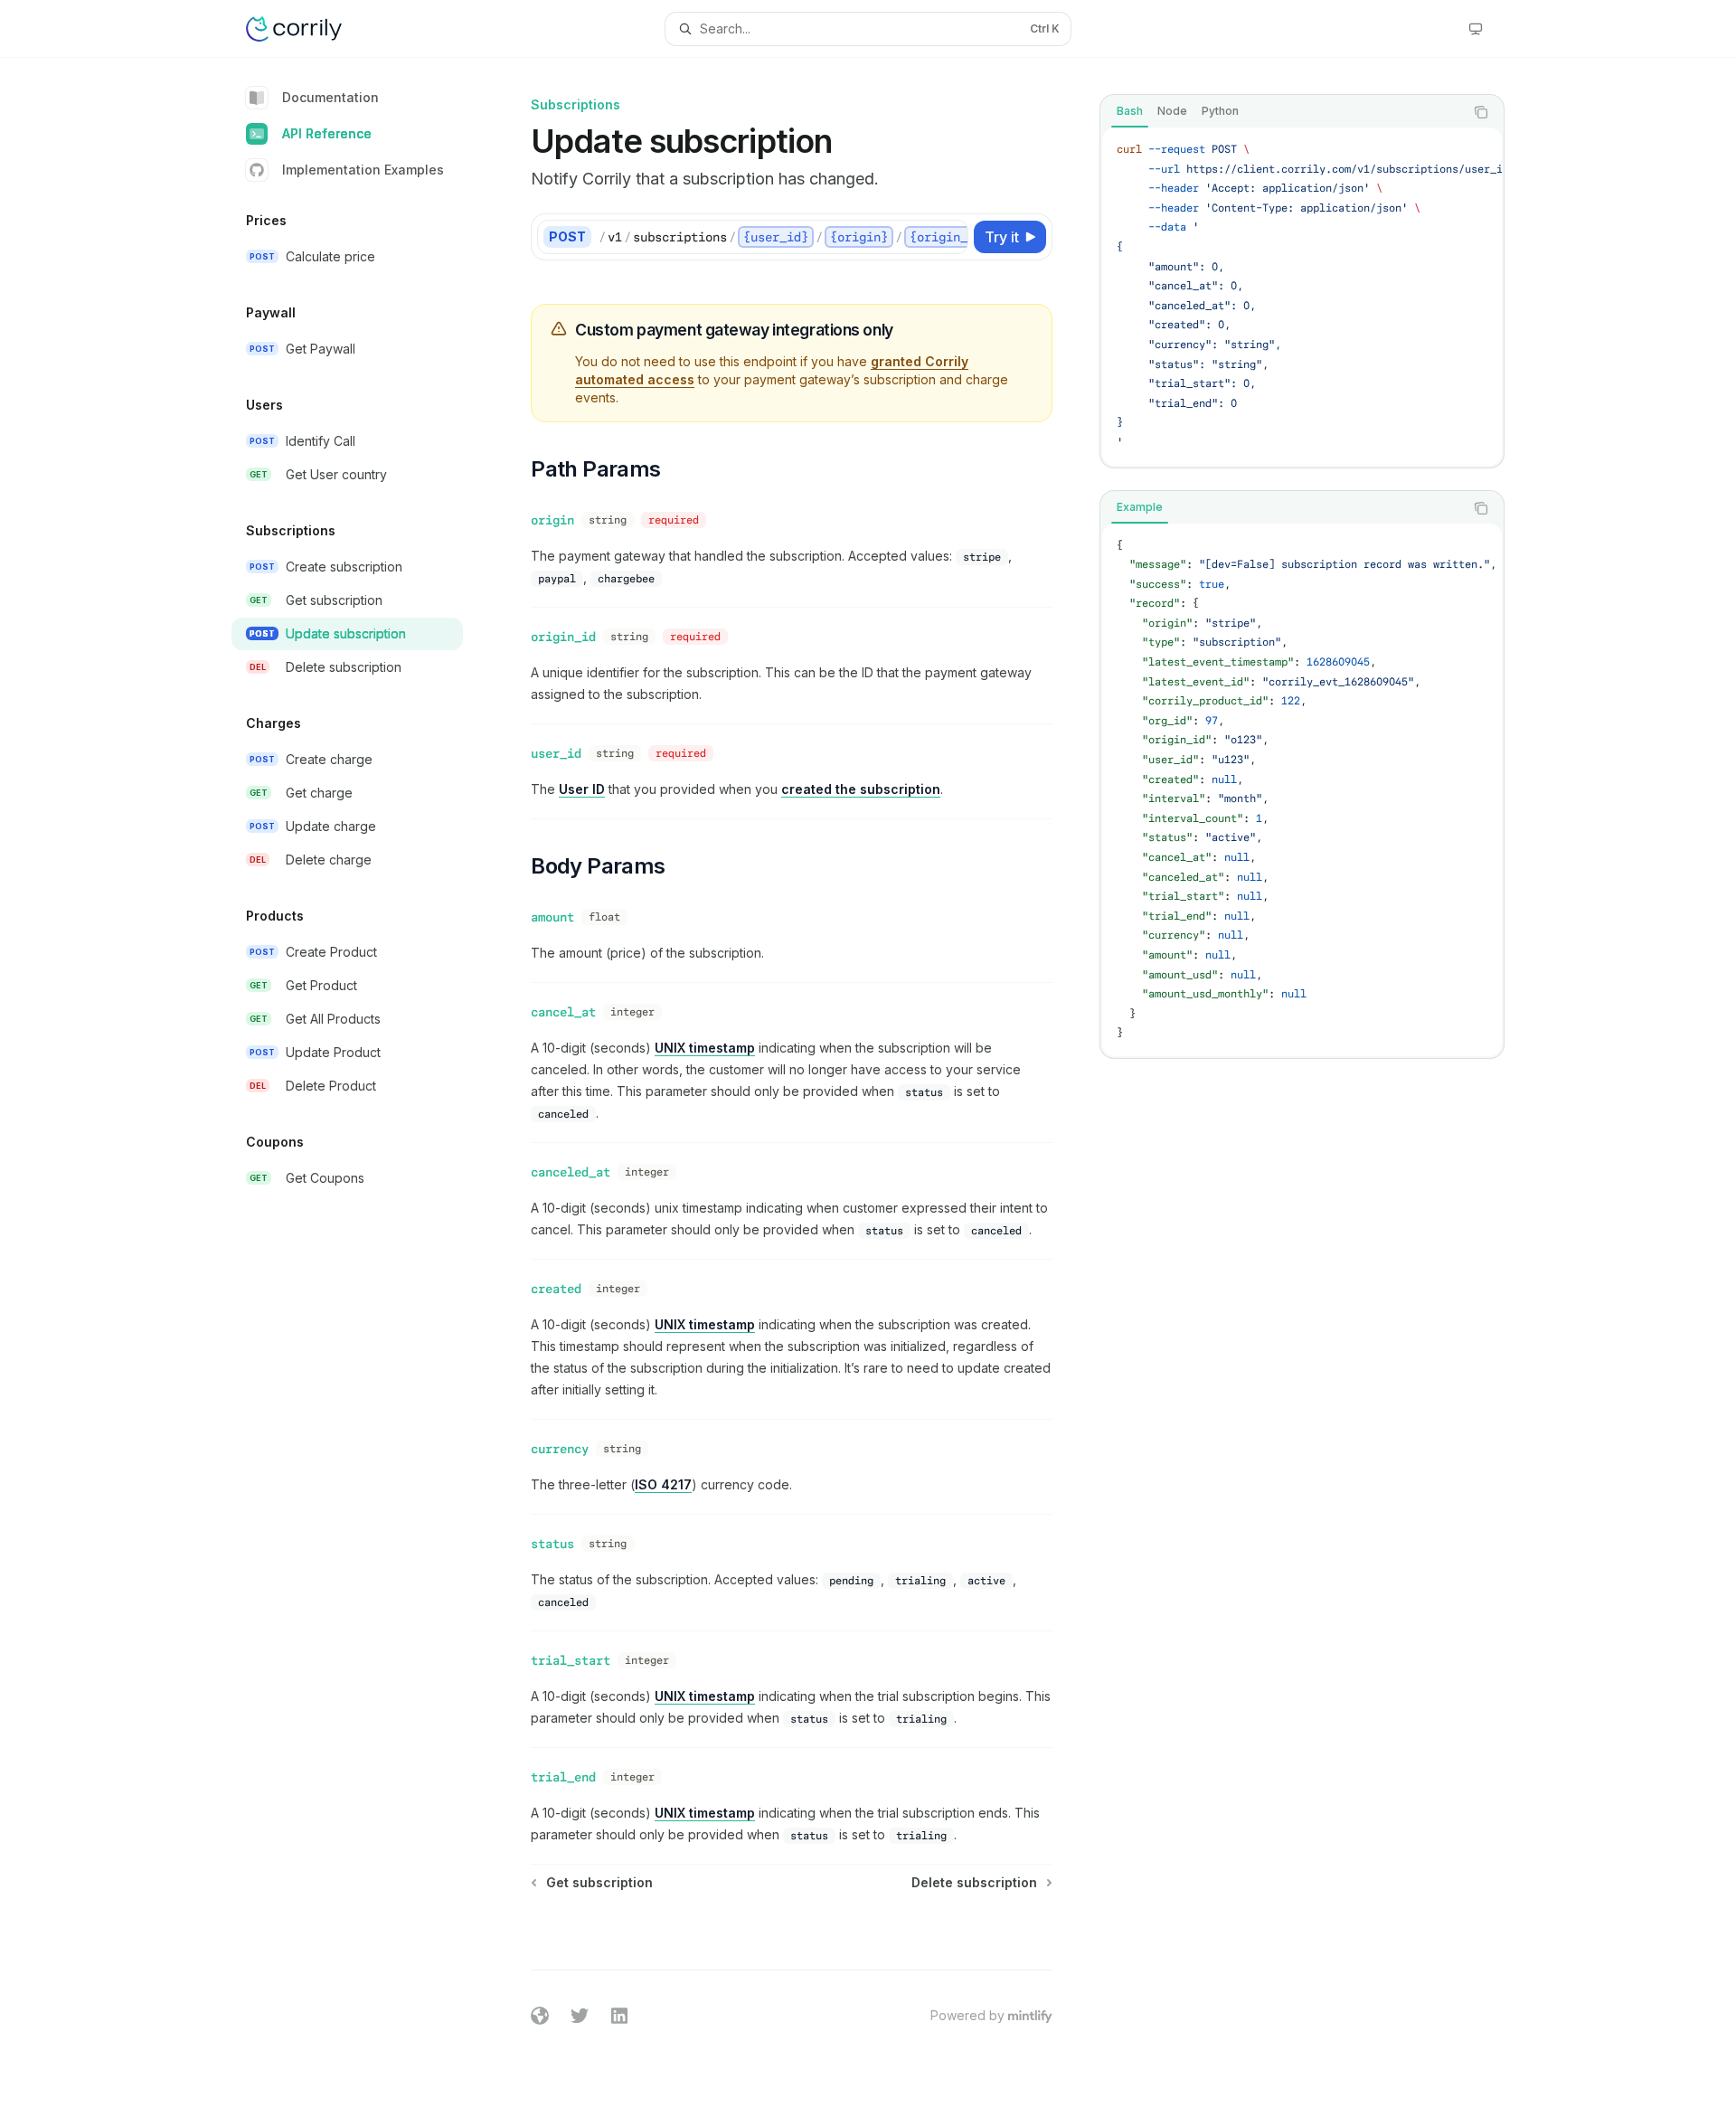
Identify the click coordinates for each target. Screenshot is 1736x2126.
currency (560, 1449)
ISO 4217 (663, 1484)
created (556, 1289)
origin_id (563, 637)
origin (552, 520)
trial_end (563, 1777)
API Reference (327, 133)
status (552, 1544)
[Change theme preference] (1476, 29)
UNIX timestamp (705, 1048)
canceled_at (571, 1172)
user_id (556, 753)
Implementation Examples (363, 170)
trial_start (571, 1660)
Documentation (330, 97)
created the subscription (861, 789)
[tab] (1130, 111)
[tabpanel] (1302, 297)
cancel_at (563, 1012)
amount (552, 917)
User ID (582, 789)
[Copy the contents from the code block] (1481, 112)
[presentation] (1302, 297)
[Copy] (951, 237)
